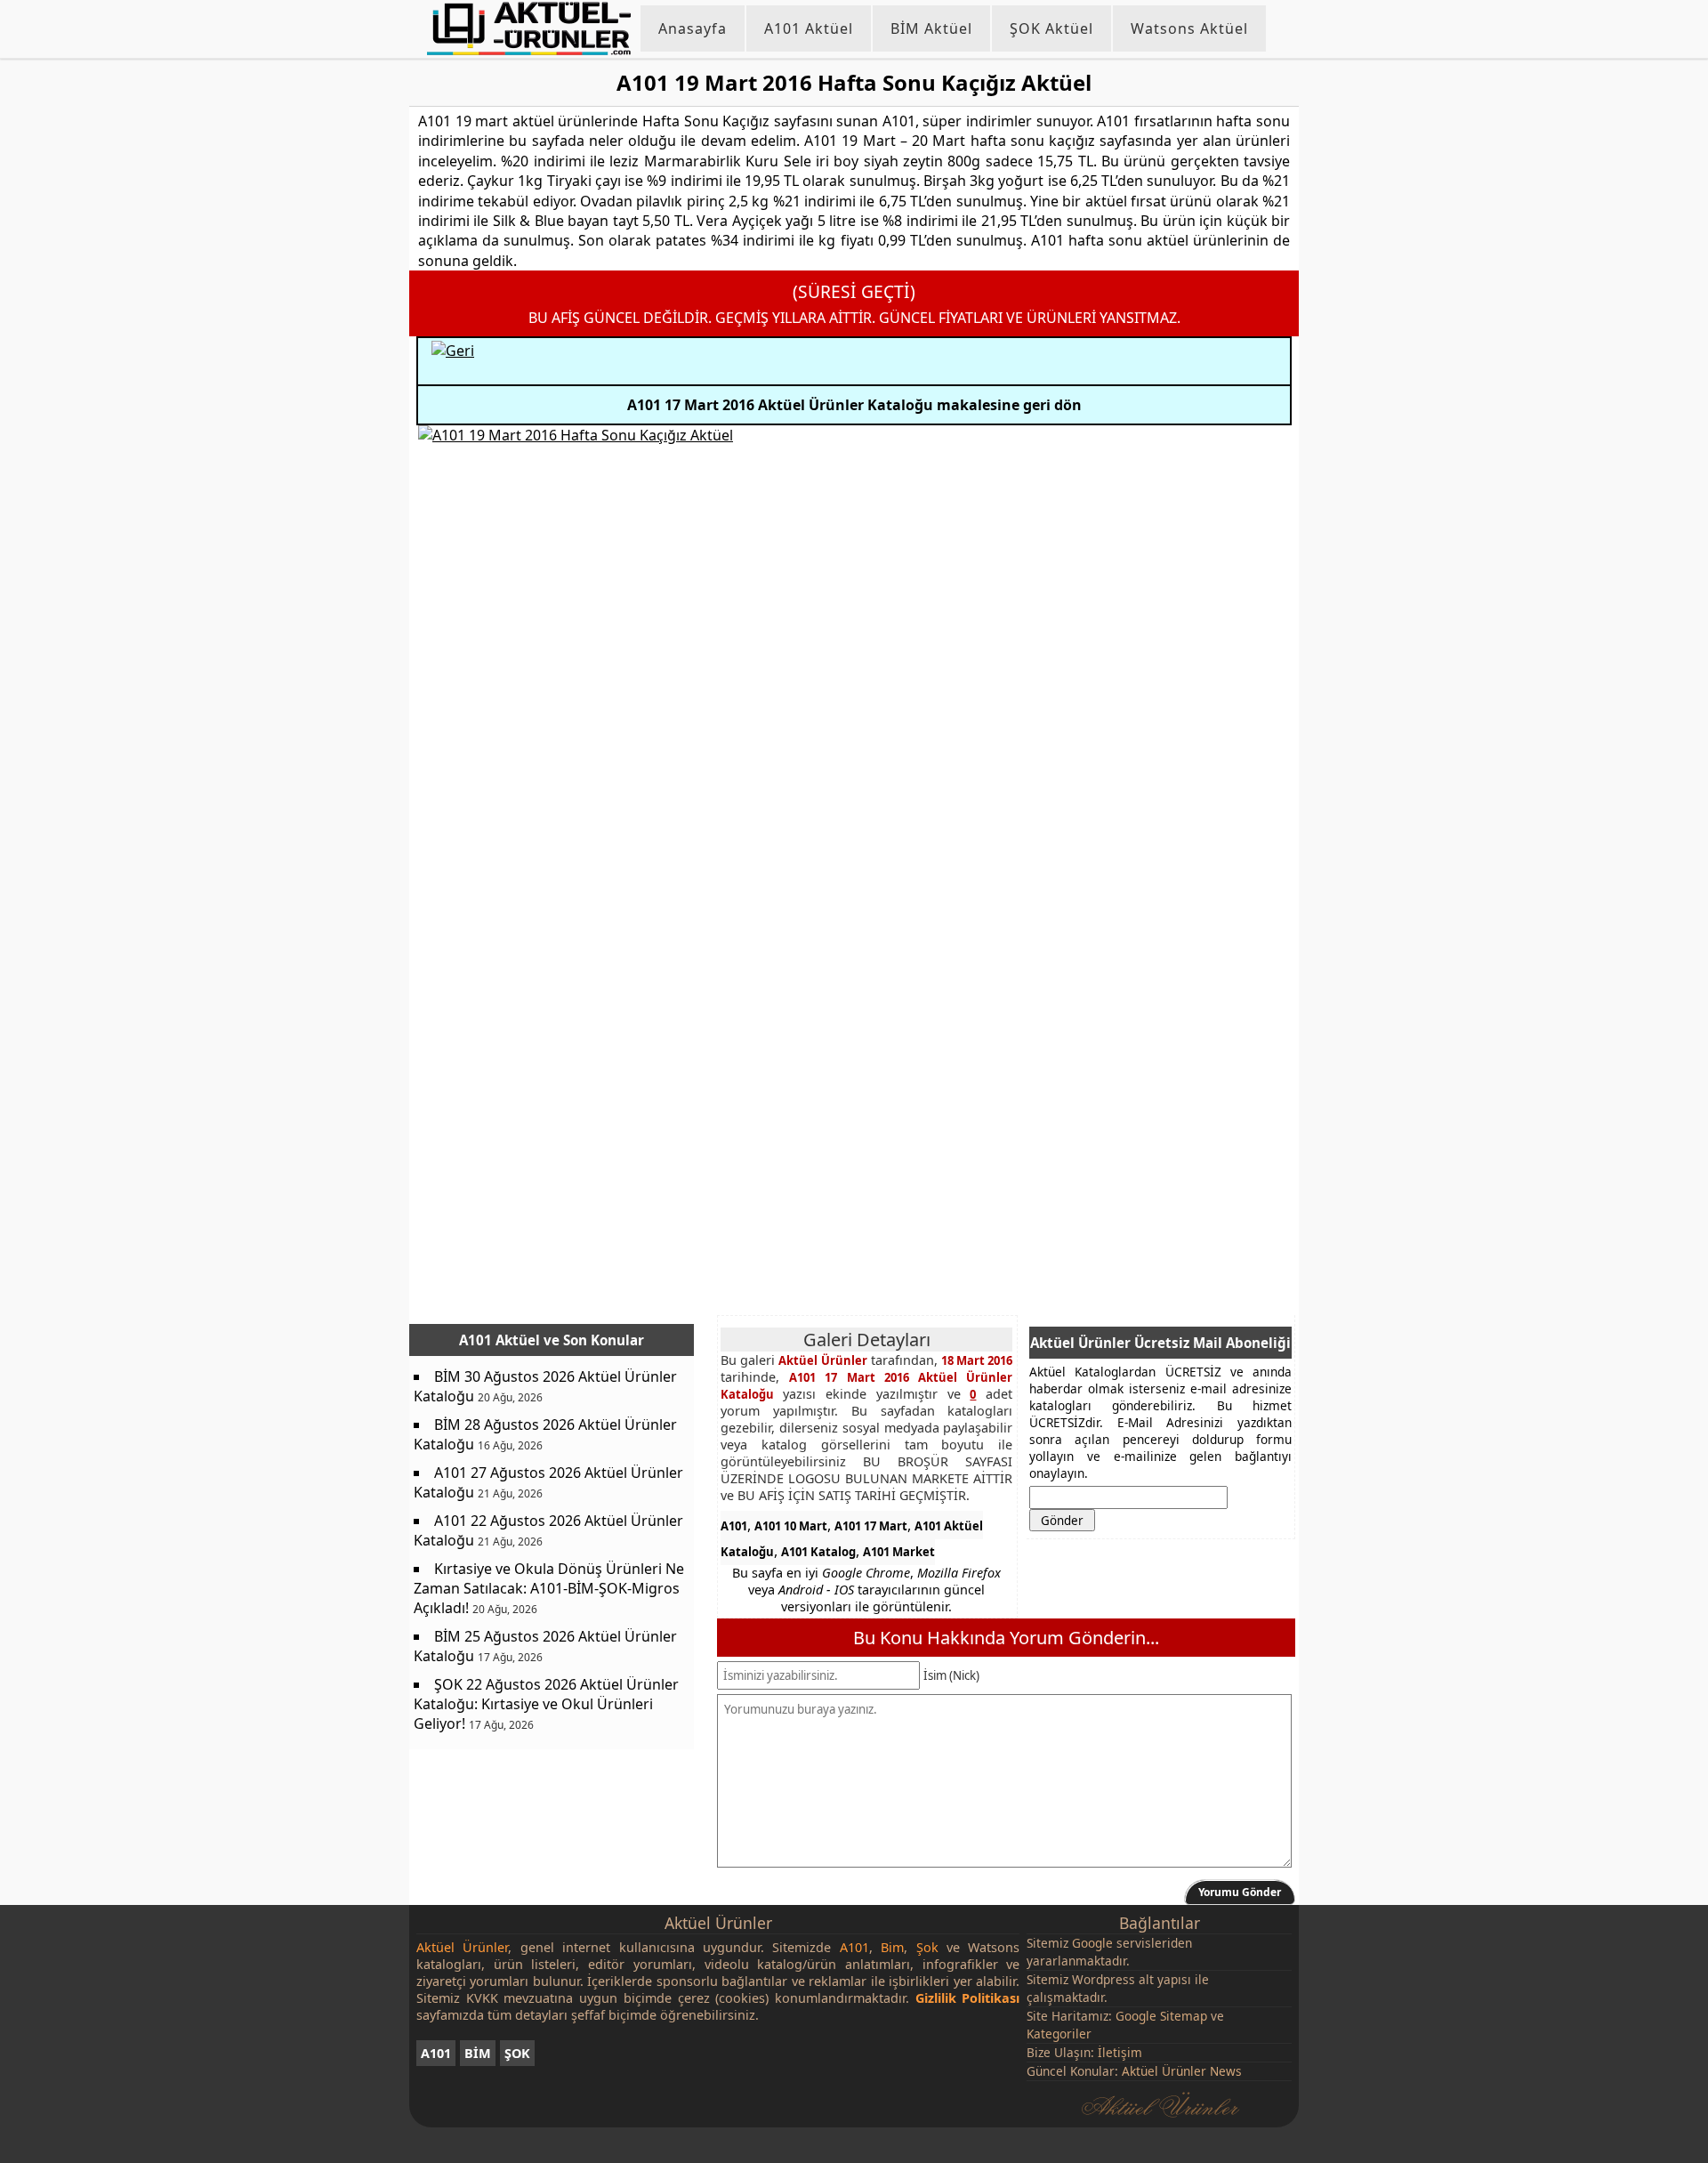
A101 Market (899, 1552)
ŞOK (517, 2053)
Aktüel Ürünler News (1182, 2071)
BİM (478, 2053)
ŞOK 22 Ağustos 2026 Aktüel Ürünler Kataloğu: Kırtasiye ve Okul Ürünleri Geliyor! (546, 1704)
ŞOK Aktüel (1051, 28)
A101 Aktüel (809, 28)
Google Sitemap (1161, 2016)
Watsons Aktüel (1189, 28)
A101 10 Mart (791, 1526)
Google (1092, 1943)
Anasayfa (693, 28)
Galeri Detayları (867, 1340)
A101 (734, 1526)
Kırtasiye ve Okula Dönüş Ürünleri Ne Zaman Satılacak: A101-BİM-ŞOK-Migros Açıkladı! (549, 1588)
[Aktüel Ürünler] (529, 28)
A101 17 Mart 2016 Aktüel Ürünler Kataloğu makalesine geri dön (854, 405)
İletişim (1120, 2052)
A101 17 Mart (871, 1526)
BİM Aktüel (931, 28)
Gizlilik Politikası (968, 1998)
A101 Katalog (818, 1552)
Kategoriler (1059, 2034)
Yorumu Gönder (1240, 1892)
